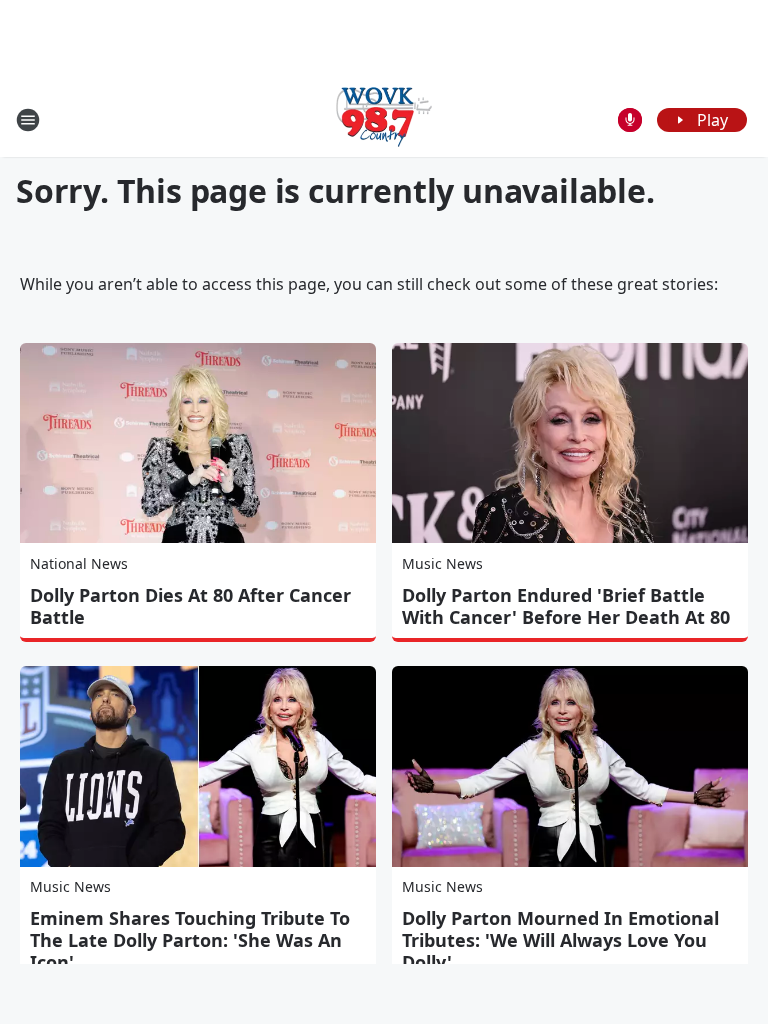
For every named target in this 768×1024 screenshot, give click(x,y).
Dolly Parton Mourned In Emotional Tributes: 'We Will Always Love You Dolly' (560, 940)
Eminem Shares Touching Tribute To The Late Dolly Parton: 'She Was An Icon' (190, 940)
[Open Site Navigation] (28, 120)
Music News (442, 563)
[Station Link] (384, 119)
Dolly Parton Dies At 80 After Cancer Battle (190, 606)
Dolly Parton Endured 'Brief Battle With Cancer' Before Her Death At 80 (566, 606)
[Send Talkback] (630, 120)
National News (79, 563)
